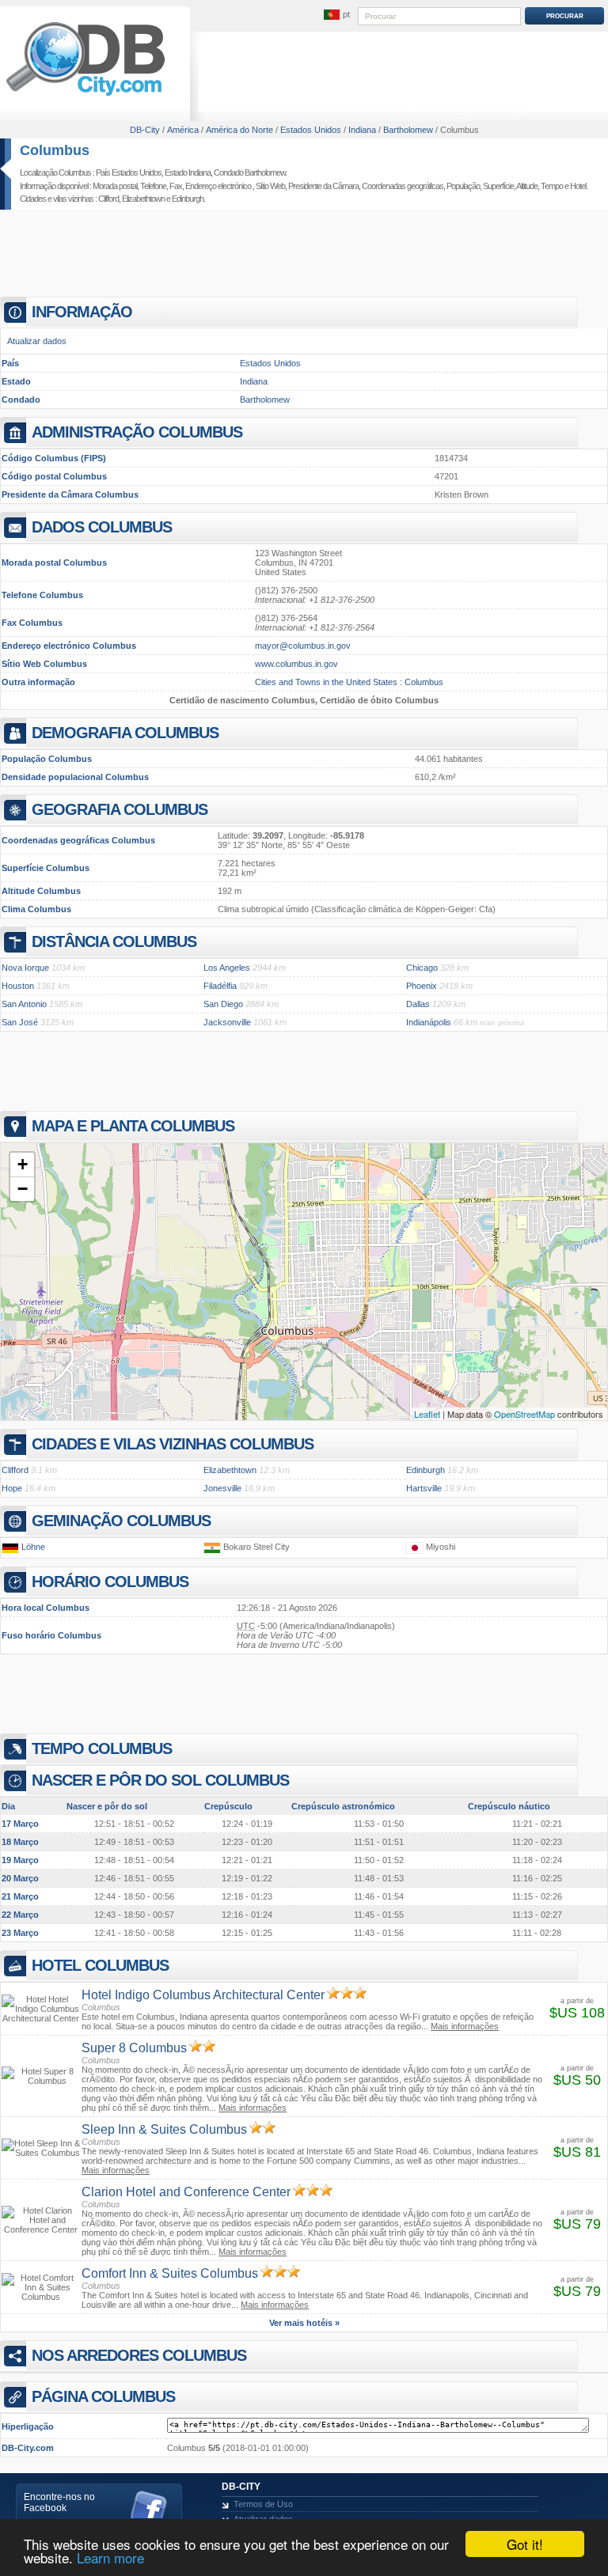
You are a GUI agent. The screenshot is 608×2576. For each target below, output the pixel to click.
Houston (18, 986)
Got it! (525, 2544)
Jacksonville (227, 1022)
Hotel (578, 186)
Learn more (110, 2557)
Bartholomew (265, 400)
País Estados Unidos (129, 172)
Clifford (108, 199)
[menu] (336, 15)
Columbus (55, 150)
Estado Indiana (188, 172)
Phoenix (422, 986)
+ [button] (23, 1164)
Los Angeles (227, 968)
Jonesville (222, 1488)
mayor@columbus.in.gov (303, 646)
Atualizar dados (37, 341)
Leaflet (427, 1414)
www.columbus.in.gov (296, 664)
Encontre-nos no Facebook (59, 2502)
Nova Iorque (25, 968)
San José (20, 1022)
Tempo (552, 186)
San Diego (223, 1004)
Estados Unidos (270, 363)
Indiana (254, 381)
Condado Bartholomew (249, 172)
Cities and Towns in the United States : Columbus (349, 682)
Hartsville (424, 1488)
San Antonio (24, 1004)
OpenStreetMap (524, 1414)
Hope (12, 1488)
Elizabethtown (143, 199)
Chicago (422, 968)
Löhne (33, 1547)
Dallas (418, 1004)
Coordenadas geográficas (403, 186)
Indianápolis (429, 1022)
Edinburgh (188, 199)
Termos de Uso (263, 2504)
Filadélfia (220, 986)
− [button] (23, 1189)
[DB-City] (85, 96)
